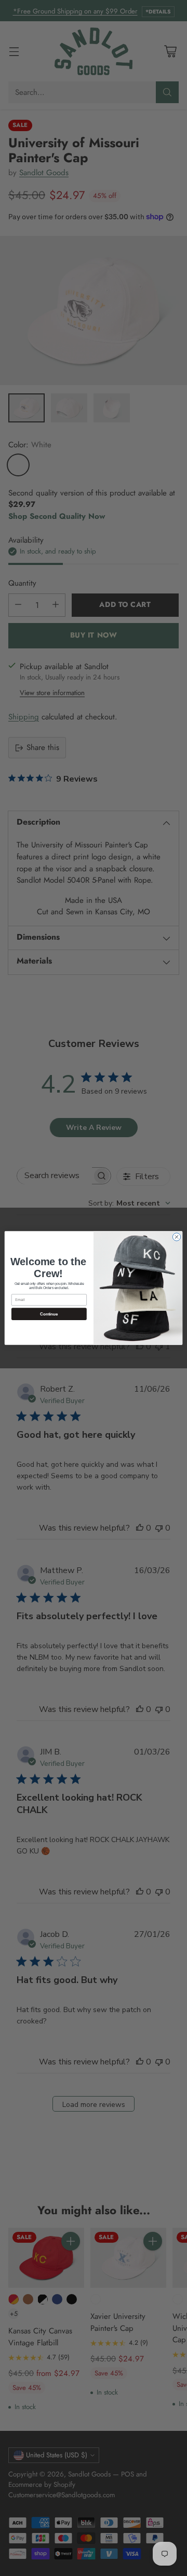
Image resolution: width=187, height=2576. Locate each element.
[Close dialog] (176, 1237)
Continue (49, 1314)
